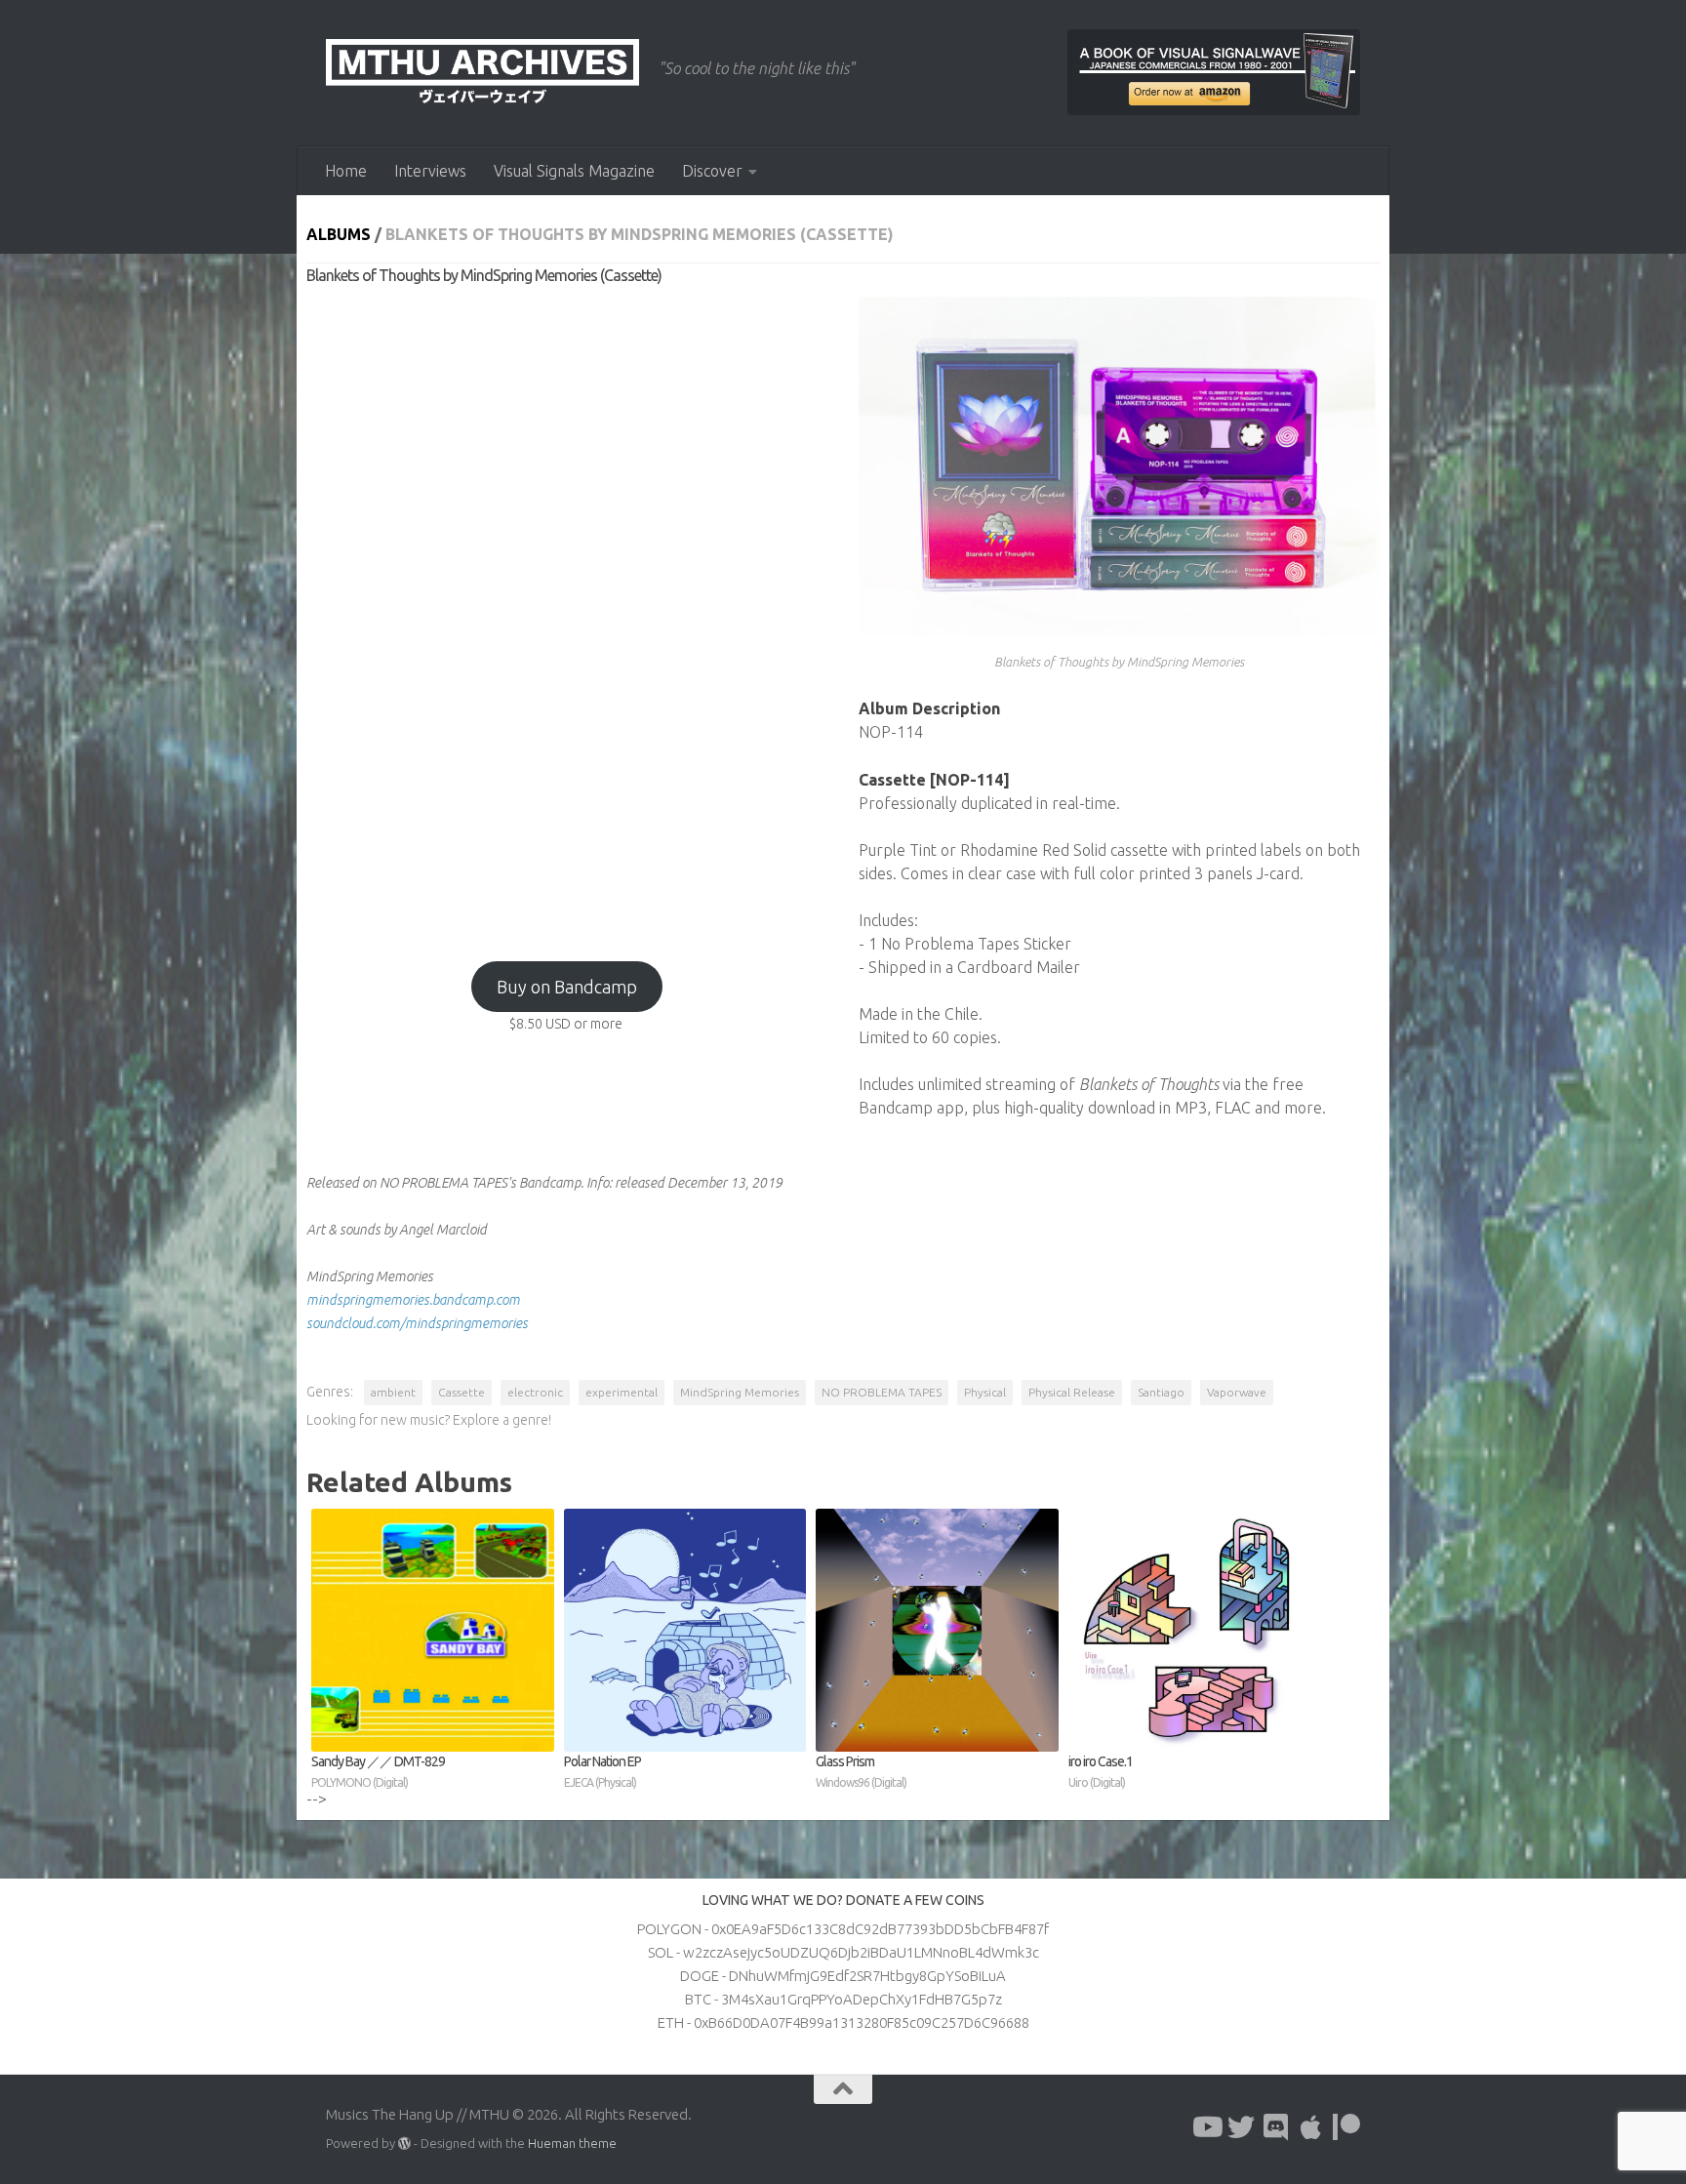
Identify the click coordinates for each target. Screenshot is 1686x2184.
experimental (622, 1392)
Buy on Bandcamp (567, 987)
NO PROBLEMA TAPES (882, 1392)
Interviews (430, 171)
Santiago (1161, 1392)
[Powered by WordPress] (404, 2144)
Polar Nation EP (602, 1771)
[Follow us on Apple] (1311, 2127)
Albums (339, 234)
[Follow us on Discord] (1276, 2127)
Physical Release (1072, 1392)
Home (346, 171)
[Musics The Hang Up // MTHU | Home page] (482, 73)
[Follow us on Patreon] (1346, 2127)
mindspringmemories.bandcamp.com (413, 1300)
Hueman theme (572, 2143)
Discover (712, 171)
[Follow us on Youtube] (1206, 2127)
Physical (985, 1392)
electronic (535, 1392)
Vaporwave (1237, 1392)
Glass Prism (861, 1771)
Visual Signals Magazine (574, 171)
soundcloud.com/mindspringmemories (417, 1323)
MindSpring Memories (740, 1392)
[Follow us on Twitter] (1241, 2127)
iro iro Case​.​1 (1101, 1771)
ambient (393, 1392)
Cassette (462, 1392)
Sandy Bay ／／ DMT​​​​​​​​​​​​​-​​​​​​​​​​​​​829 (378, 1771)
